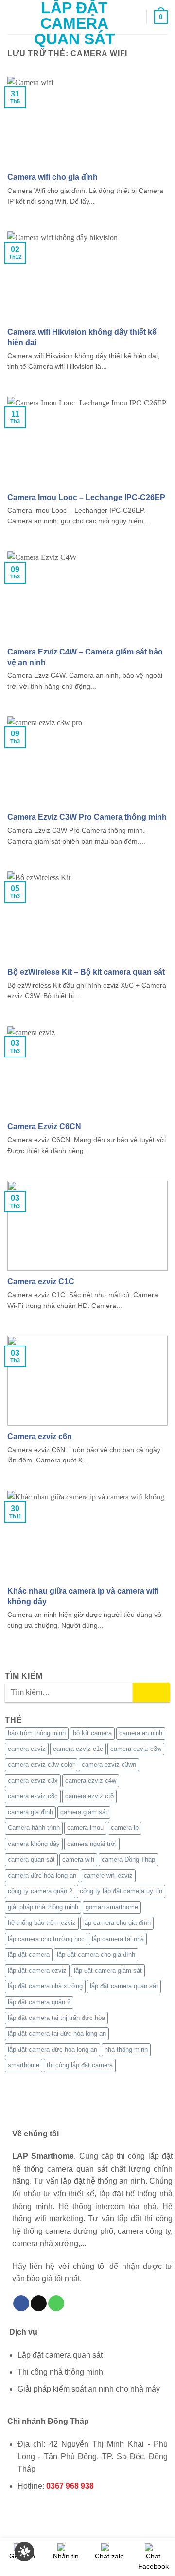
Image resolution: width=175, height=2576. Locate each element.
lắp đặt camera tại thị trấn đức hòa (56, 2018)
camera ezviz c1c (78, 1749)
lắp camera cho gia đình (117, 1923)
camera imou (85, 1828)
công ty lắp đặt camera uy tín (121, 1891)
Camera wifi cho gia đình (52, 177)
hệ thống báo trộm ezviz (42, 1923)
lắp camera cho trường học (46, 1939)
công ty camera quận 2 (40, 1891)
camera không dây (34, 1844)
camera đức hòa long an (42, 1875)
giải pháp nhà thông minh (43, 1907)
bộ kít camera (92, 1733)
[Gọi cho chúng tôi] (56, 2304)
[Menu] (13, 17)
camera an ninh (141, 1733)
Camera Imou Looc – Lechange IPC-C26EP (86, 497)
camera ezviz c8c (33, 1796)
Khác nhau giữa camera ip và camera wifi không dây (83, 1596)
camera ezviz (27, 1749)
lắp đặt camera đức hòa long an (52, 2049)
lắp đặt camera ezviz (37, 1970)
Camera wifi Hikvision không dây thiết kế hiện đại (82, 337)
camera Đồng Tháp (128, 1859)
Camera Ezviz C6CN (44, 1126)
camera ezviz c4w (91, 1780)
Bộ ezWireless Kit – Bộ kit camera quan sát (86, 972)
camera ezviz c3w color (41, 1764)
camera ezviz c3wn (109, 1764)
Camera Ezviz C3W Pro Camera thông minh (87, 817)
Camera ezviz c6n (40, 1436)
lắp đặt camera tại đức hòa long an (57, 2033)
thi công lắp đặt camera (80, 2065)
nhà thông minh (126, 2049)
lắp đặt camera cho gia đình (96, 1954)
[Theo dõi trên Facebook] (21, 2304)
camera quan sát (31, 1859)
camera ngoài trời (92, 1844)
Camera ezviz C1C (41, 1281)
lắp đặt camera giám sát (108, 1970)
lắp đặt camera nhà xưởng (45, 1986)
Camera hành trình (34, 1828)
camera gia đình (30, 1812)
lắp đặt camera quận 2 (39, 2002)
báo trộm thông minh (37, 1733)
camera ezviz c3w (136, 1749)
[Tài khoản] (135, 17)
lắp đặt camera (29, 1954)
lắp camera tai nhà (118, 1939)
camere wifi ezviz (108, 1875)
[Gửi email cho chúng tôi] (39, 2304)
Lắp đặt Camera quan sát (75, 23)
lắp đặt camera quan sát (124, 1986)
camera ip (125, 1828)
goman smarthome (112, 1907)
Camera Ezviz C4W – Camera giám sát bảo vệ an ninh (85, 657)
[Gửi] (151, 1692)
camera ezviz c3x (33, 1780)
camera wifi (78, 1859)
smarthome (24, 2065)
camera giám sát (84, 1812)
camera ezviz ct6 (89, 1796)
